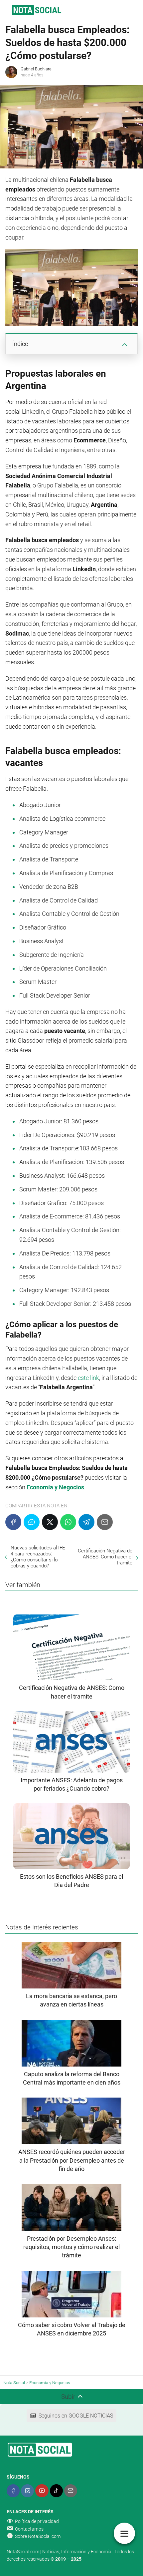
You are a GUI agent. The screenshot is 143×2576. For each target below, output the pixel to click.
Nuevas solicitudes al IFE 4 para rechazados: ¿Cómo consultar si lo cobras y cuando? (38, 1557)
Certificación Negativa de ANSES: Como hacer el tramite (105, 1557)
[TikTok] (56, 2491)
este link (88, 1378)
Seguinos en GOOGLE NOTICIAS (76, 2416)
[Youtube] (42, 2491)
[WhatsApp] (68, 1522)
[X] (50, 1522)
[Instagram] (27, 2491)
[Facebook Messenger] (32, 1522)
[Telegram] (86, 1522)
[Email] (105, 1522)
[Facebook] (13, 1522)
